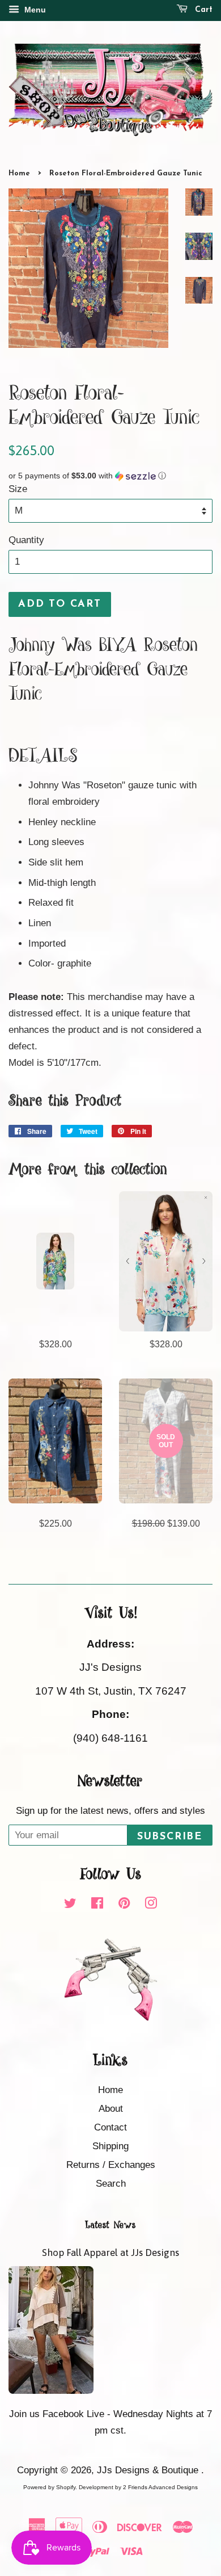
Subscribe (170, 1837)
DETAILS (43, 757)
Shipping (110, 2146)
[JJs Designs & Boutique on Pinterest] (124, 1905)
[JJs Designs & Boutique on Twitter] (70, 1905)
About (111, 2109)
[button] (110, 476)
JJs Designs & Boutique (149, 2470)
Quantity (26, 540)
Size (18, 489)
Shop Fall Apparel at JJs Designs (110, 2253)
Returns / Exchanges (111, 2165)
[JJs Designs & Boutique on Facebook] (97, 1905)
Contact (110, 2127)
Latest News (110, 2225)
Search (111, 2184)
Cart (202, 10)
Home (19, 173)
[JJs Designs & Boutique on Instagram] (151, 1905)
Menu (34, 10)
